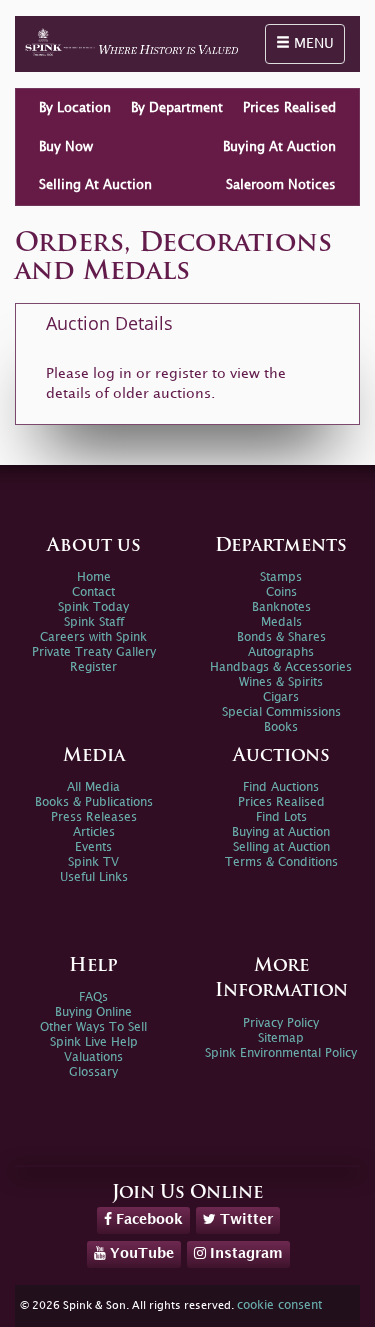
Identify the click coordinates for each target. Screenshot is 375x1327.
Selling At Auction (95, 185)
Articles (94, 832)
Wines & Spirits (281, 682)
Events (93, 847)
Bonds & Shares (281, 637)
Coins (281, 592)
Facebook (147, 1219)
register (181, 373)
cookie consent (279, 1305)
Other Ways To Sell (93, 1027)
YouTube (140, 1253)
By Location (75, 108)
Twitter (244, 1219)
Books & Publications (94, 802)
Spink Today (93, 607)
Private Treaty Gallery (94, 652)
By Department (177, 108)
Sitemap (281, 1038)
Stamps (281, 577)
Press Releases (94, 817)
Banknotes (281, 607)
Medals (281, 622)
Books (281, 727)
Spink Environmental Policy (281, 1053)
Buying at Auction (281, 832)
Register (93, 667)
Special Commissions (281, 712)
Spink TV (93, 862)
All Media (93, 787)
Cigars (281, 697)
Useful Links (94, 877)
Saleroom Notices (281, 185)
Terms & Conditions (281, 862)
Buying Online (93, 1012)
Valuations (93, 1057)
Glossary (93, 1072)
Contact (93, 592)
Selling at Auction (281, 847)
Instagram (244, 1253)
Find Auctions (281, 787)
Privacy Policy (281, 1023)
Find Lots (281, 817)
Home (94, 577)
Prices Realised (289, 108)
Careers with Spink (93, 637)
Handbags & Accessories (281, 667)
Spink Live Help (94, 1042)
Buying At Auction (279, 147)
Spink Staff (94, 622)
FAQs (93, 997)
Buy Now (66, 147)
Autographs (281, 652)
